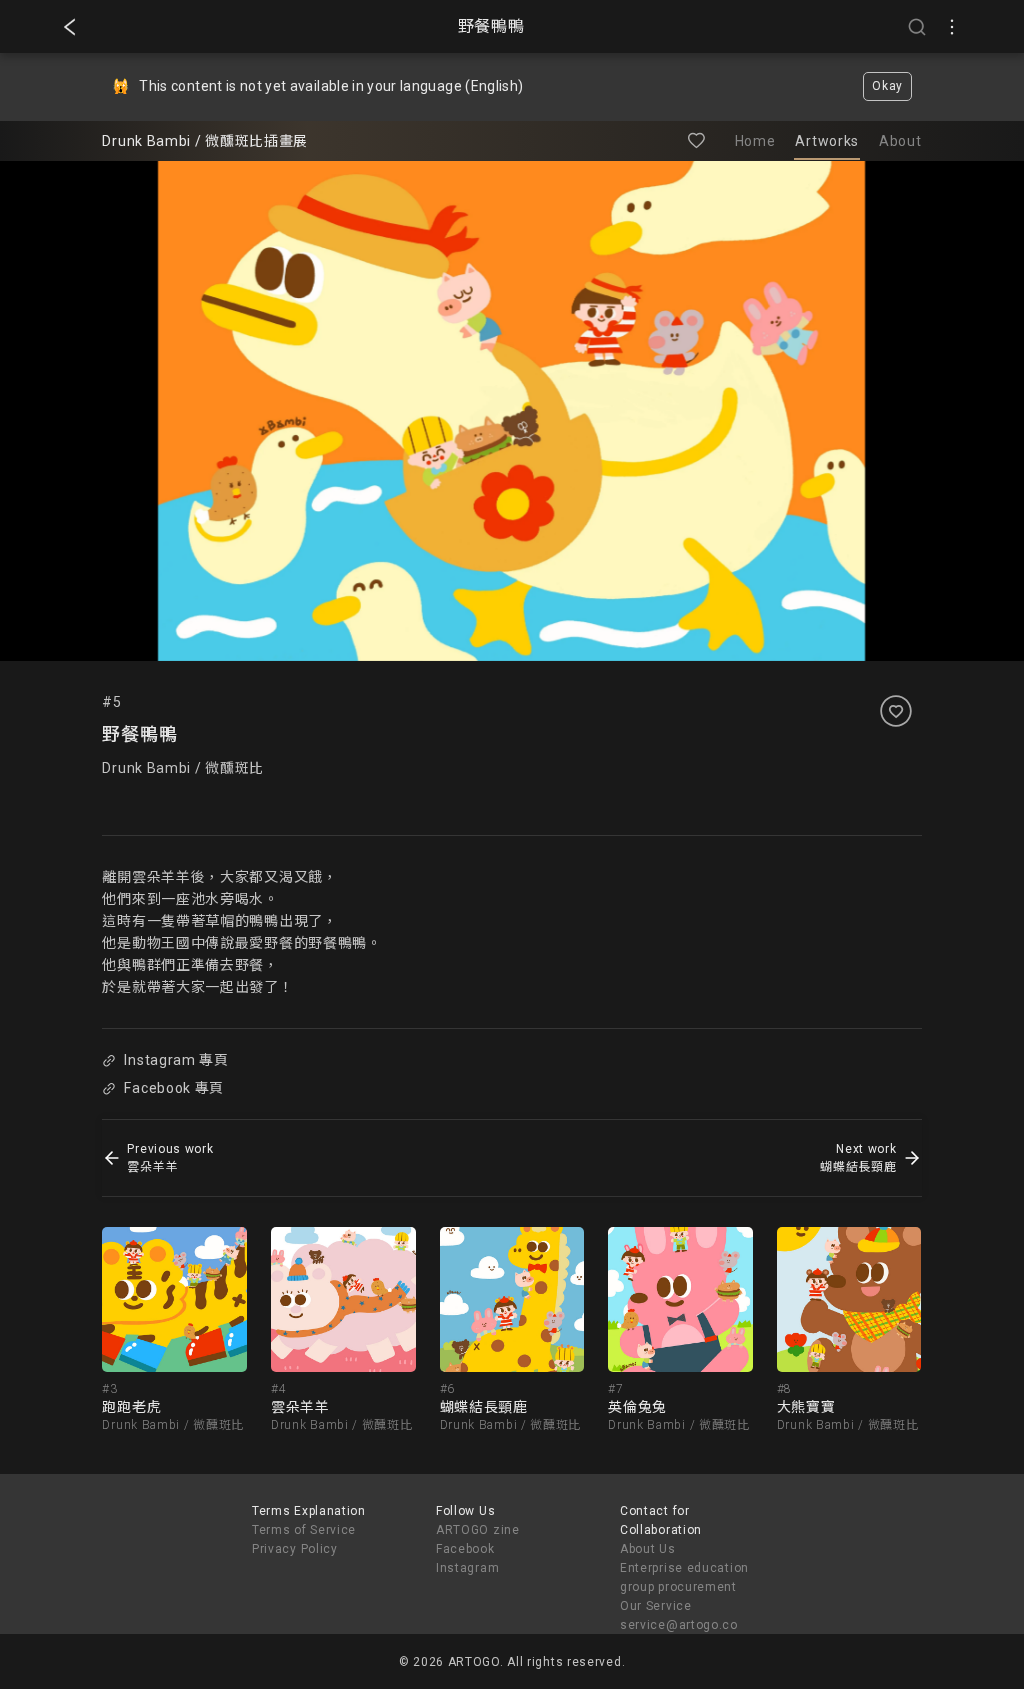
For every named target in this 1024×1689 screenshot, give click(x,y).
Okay (887, 86)
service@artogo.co (679, 1625)
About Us (648, 1549)
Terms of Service (304, 1530)
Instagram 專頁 (176, 1060)
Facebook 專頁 (174, 1088)
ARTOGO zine (478, 1530)
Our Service (656, 1606)
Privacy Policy (295, 1549)
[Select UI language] (952, 27)
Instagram (467, 1568)
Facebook (465, 1549)
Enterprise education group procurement (684, 1577)
